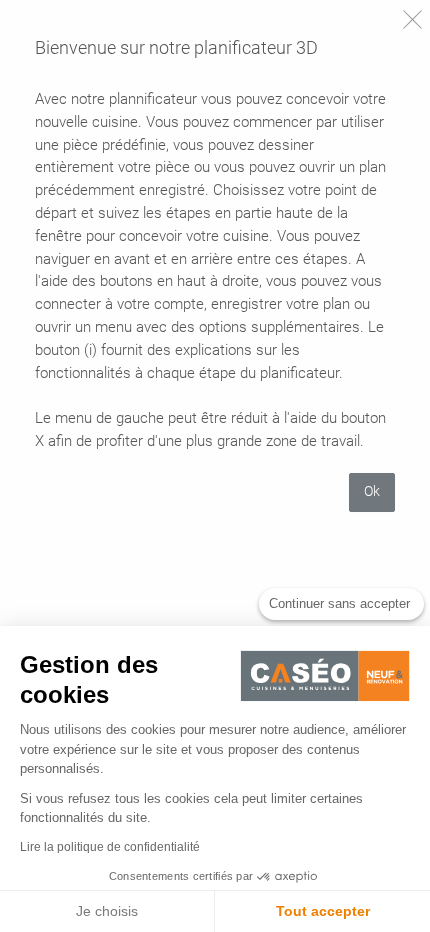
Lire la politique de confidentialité (110, 847)
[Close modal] (412, 20)
